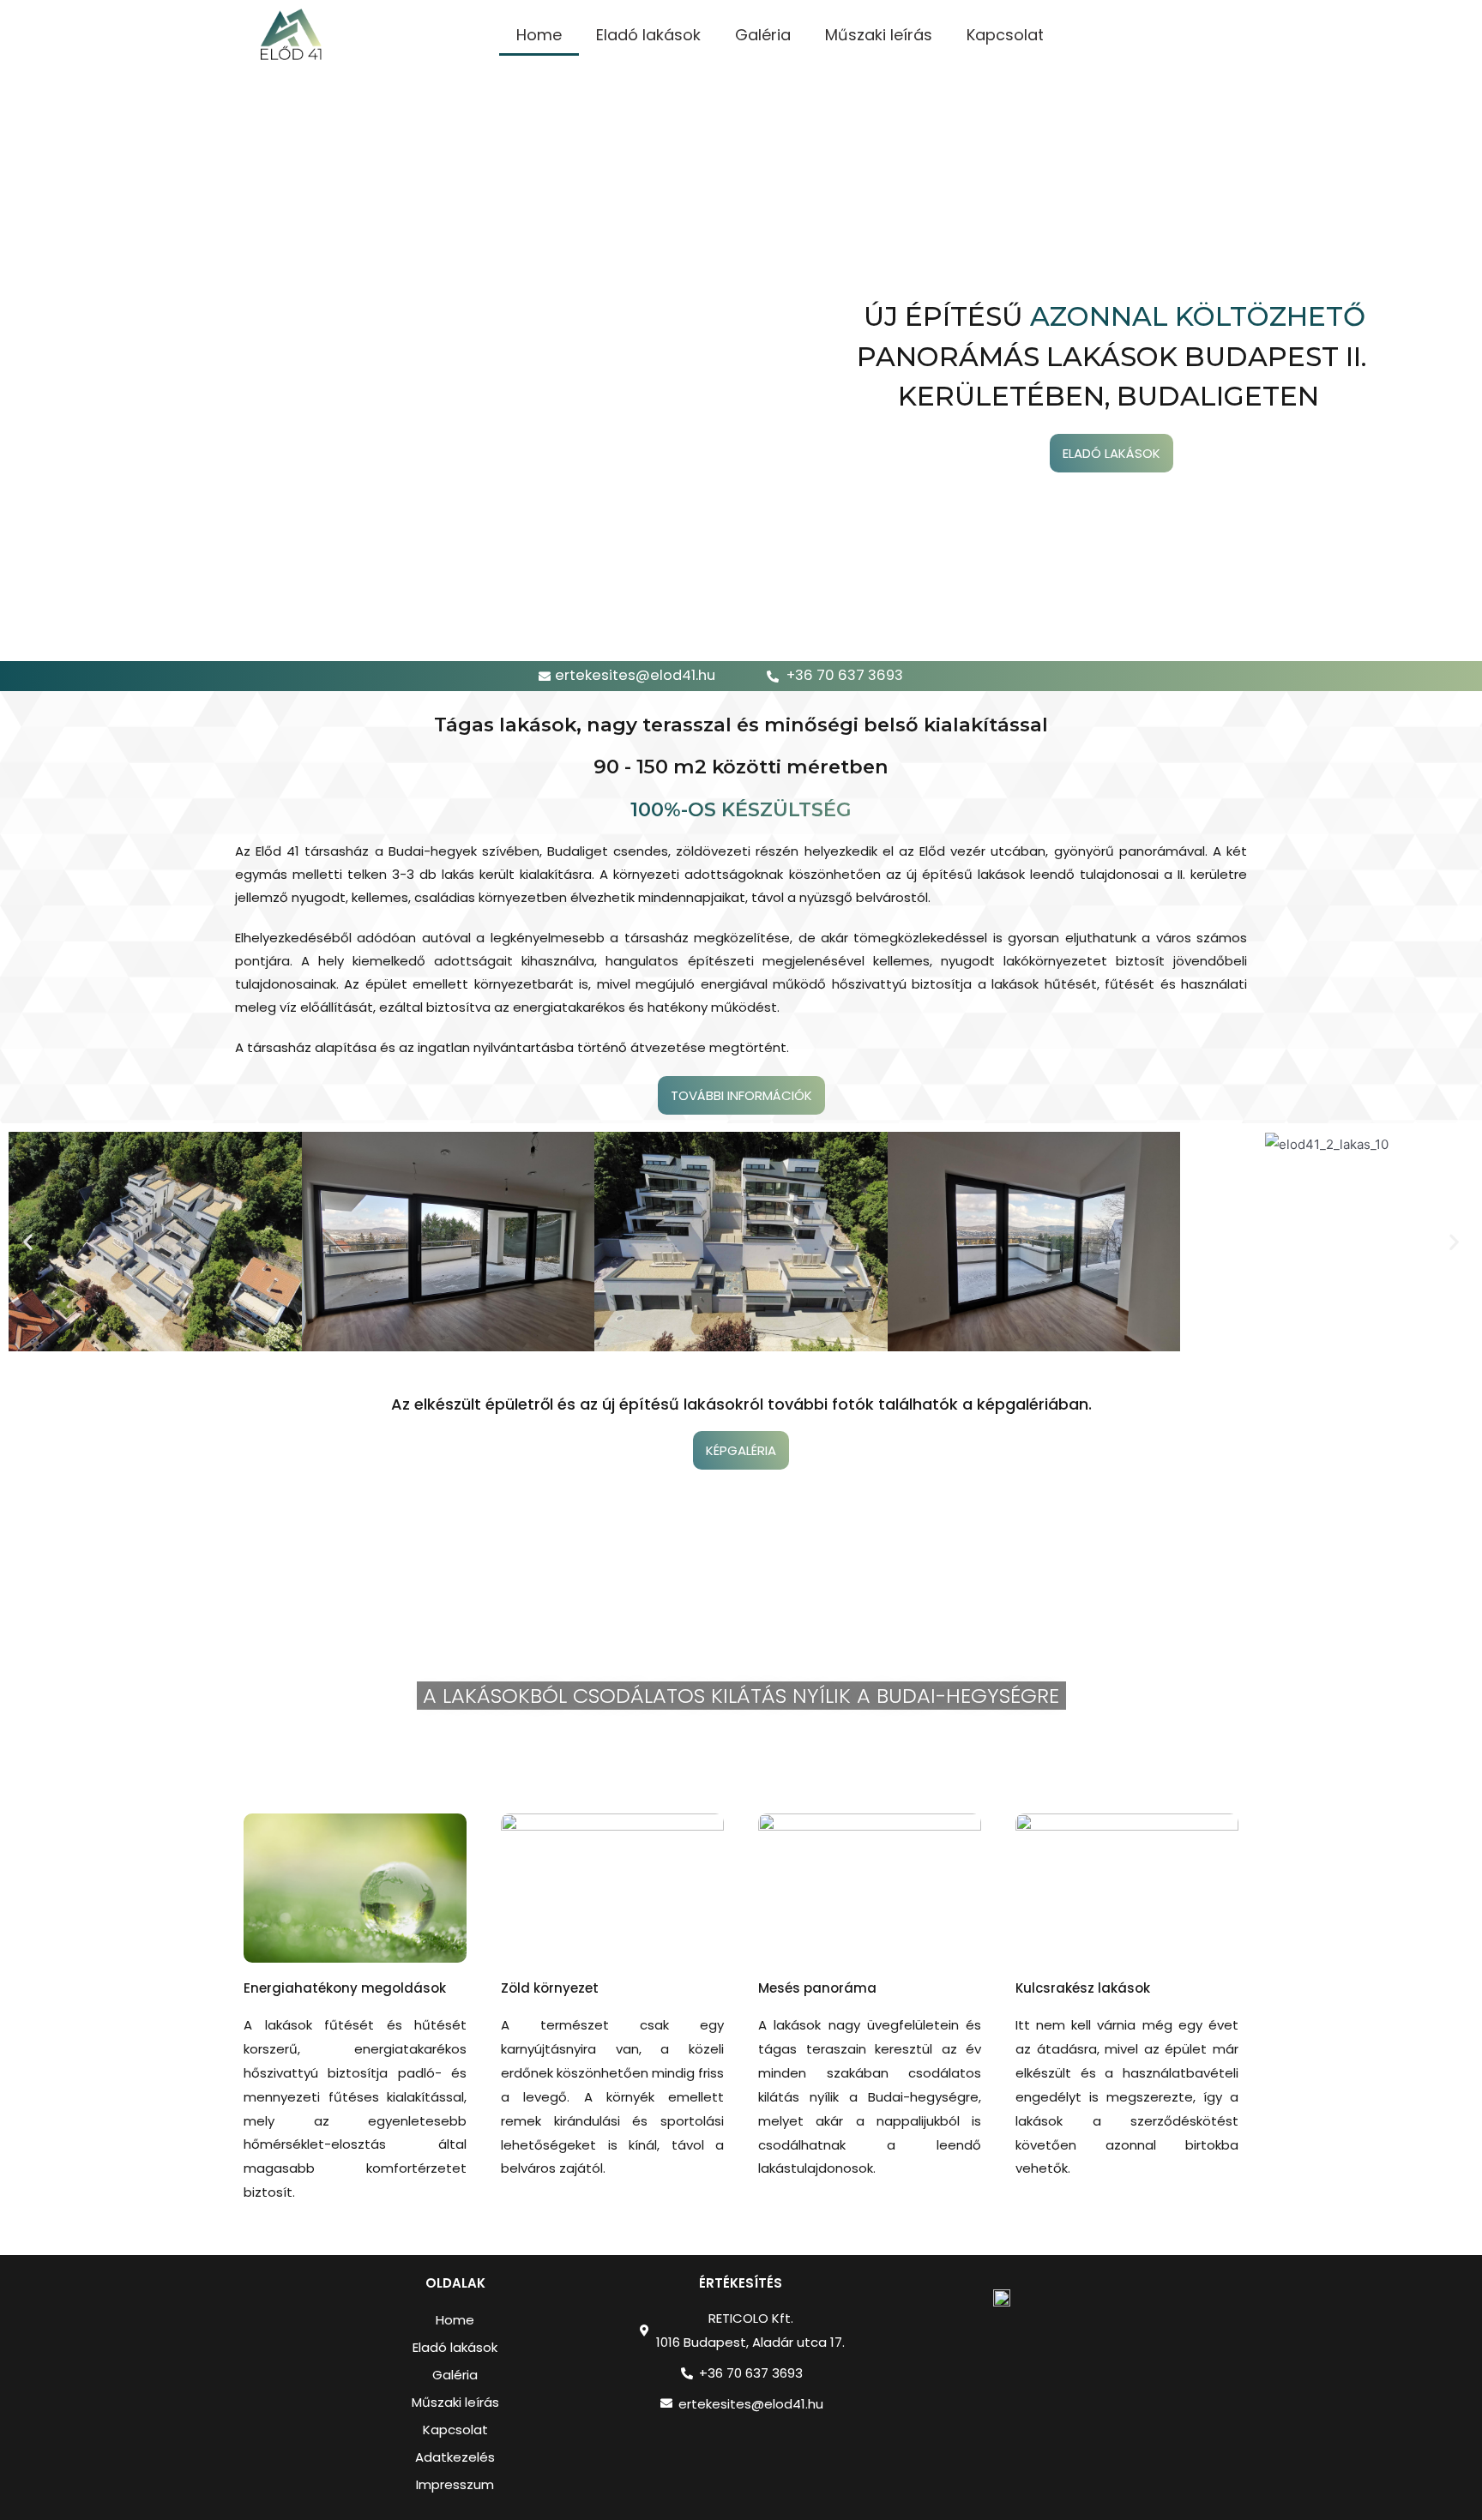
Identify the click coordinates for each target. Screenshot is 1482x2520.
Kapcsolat (1005, 35)
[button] (28, 1241)
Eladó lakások (648, 35)
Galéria (763, 35)
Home (539, 35)
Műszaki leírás (879, 35)
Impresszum (455, 2484)
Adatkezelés (455, 2457)
